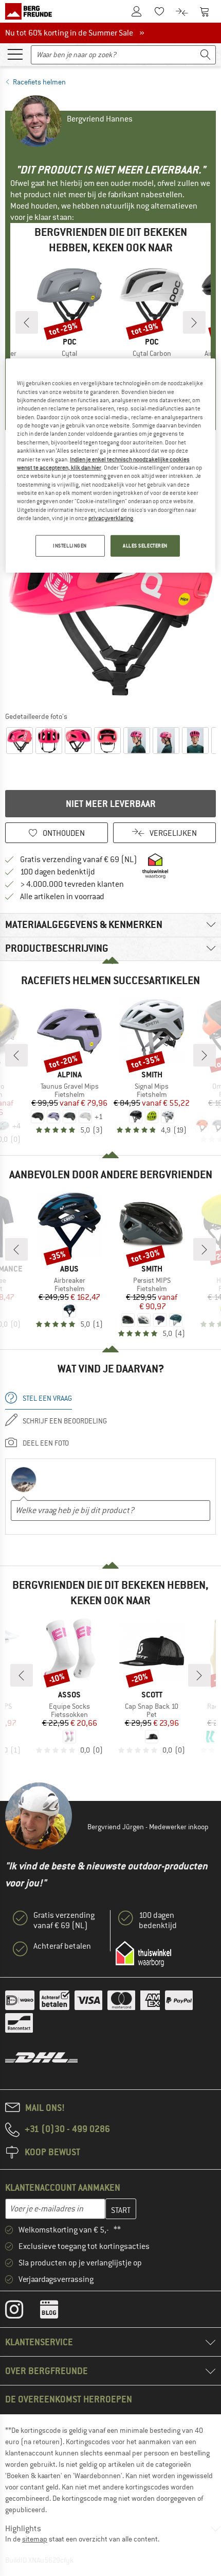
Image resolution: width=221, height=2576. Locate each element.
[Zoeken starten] (206, 55)
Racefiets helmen (39, 82)
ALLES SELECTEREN (145, 546)
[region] (111, 466)
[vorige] (27, 322)
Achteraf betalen (62, 1946)
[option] (110, 601)
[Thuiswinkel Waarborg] (143, 1954)
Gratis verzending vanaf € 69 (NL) (79, 860)
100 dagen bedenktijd (58, 872)
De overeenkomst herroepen (69, 2399)
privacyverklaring (111, 518)
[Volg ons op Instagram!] (22, 2312)
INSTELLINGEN (70, 546)
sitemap (35, 2539)
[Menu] (15, 54)
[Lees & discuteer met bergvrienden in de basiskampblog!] (57, 2312)
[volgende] (194, 322)
